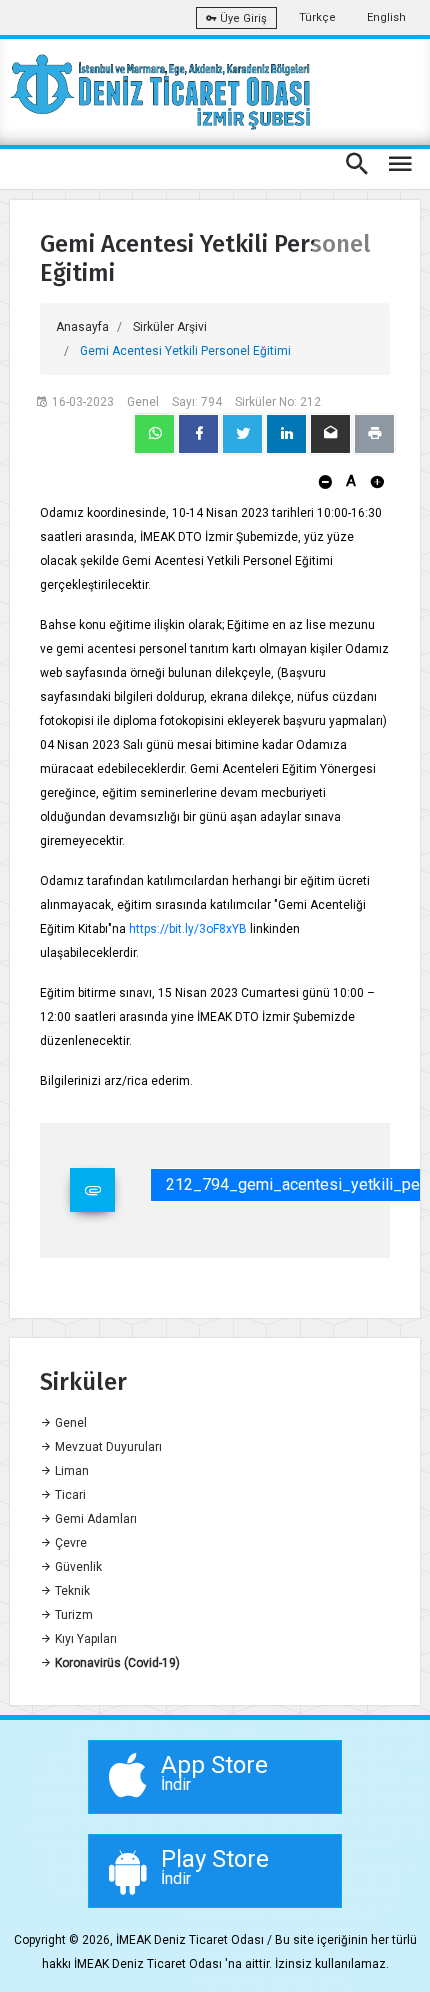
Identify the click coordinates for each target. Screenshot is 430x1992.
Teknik (71, 1591)
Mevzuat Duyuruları (107, 1447)
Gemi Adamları (94, 1519)
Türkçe (317, 17)
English (386, 17)
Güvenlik (77, 1567)
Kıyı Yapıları (84, 1639)
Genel (69, 1423)
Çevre (69, 1543)
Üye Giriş (242, 18)
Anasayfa (82, 327)
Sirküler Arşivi (170, 327)
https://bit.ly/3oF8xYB (188, 929)
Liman (70, 1471)
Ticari (69, 1495)
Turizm (72, 1615)
